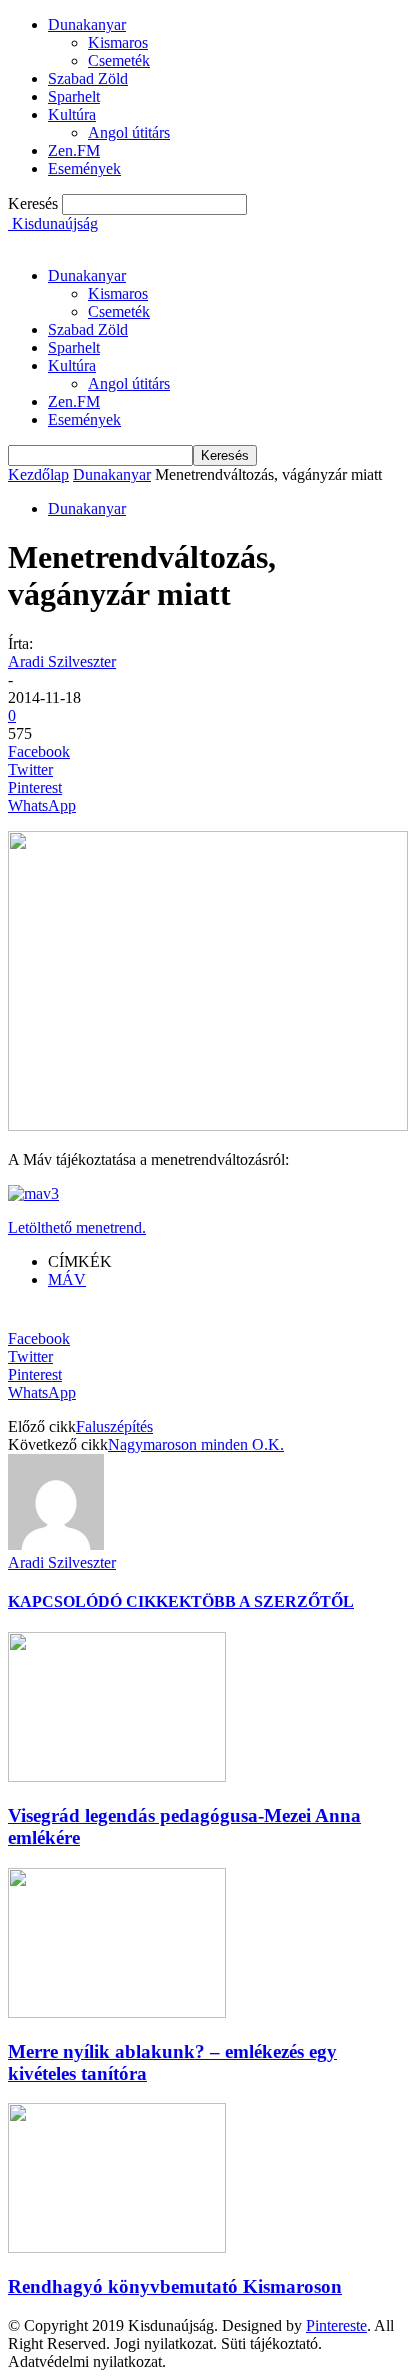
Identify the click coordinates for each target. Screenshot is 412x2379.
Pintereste (336, 2325)
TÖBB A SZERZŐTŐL (272, 1601)
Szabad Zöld (88, 78)
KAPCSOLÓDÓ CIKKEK (99, 1601)
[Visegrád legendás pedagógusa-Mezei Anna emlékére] (117, 1776)
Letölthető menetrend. (77, 1227)
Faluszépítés (114, 1426)
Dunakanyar (87, 24)
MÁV (67, 1279)
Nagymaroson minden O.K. (196, 1444)
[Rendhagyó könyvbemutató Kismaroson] (117, 2247)
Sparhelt (74, 96)
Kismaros (118, 42)
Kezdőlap (38, 474)
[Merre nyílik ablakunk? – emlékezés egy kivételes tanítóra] (117, 2012)
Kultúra (72, 114)
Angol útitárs (129, 132)
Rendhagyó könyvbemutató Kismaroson (175, 2286)
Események (84, 168)
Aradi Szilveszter (62, 661)
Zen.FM (74, 150)
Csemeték (119, 60)
